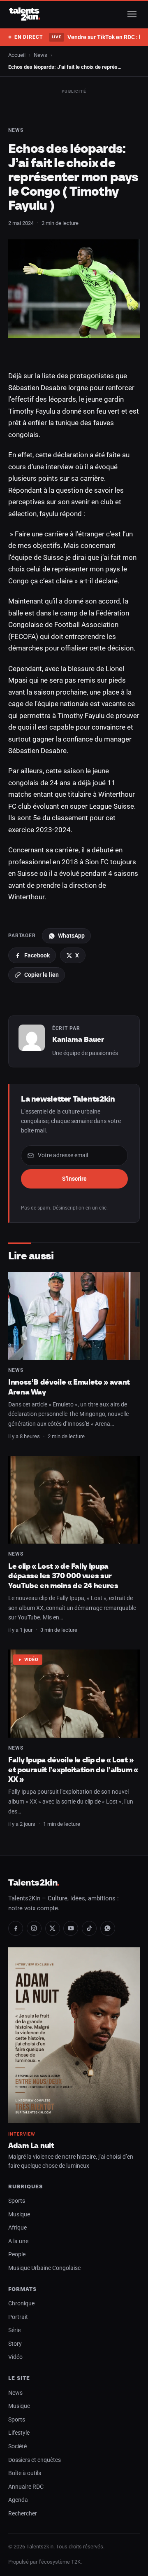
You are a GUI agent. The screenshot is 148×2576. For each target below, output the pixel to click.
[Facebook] (16, 1928)
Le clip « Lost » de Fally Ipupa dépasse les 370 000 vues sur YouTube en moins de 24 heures (63, 1576)
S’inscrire (74, 1179)
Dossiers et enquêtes (35, 2460)
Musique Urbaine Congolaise (44, 2268)
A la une (18, 2241)
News (40, 55)
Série (14, 2330)
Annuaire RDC (26, 2487)
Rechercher (23, 2514)
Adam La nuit (31, 2145)
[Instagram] (34, 1928)
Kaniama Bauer (78, 1039)
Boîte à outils (25, 2473)
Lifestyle (19, 2433)
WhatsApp (71, 936)
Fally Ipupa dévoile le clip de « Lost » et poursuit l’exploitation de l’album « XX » (73, 1769)
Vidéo (31, 1660)
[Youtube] (71, 1928)
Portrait (18, 2317)
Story (15, 2344)
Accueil (17, 55)
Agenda (18, 2500)
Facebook (37, 955)
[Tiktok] (89, 1928)
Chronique (21, 2303)
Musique (19, 2215)
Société (17, 2446)
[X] (53, 1928)
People (17, 2254)
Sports (17, 2201)
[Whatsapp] (108, 1928)
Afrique (17, 2228)
